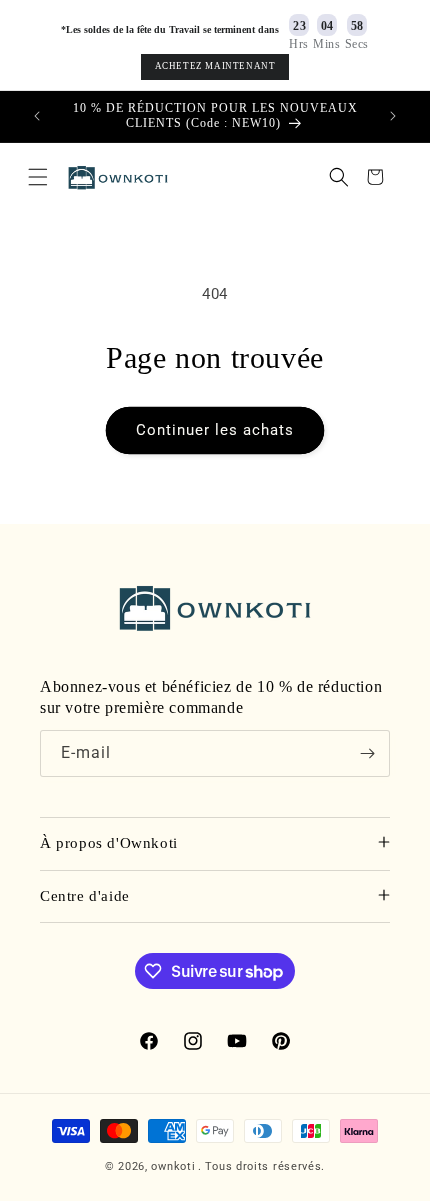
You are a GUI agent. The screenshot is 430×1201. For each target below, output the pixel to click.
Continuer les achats (215, 430)
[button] (38, 177)
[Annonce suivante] (393, 116)
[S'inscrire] (367, 753)
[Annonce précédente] (37, 116)
